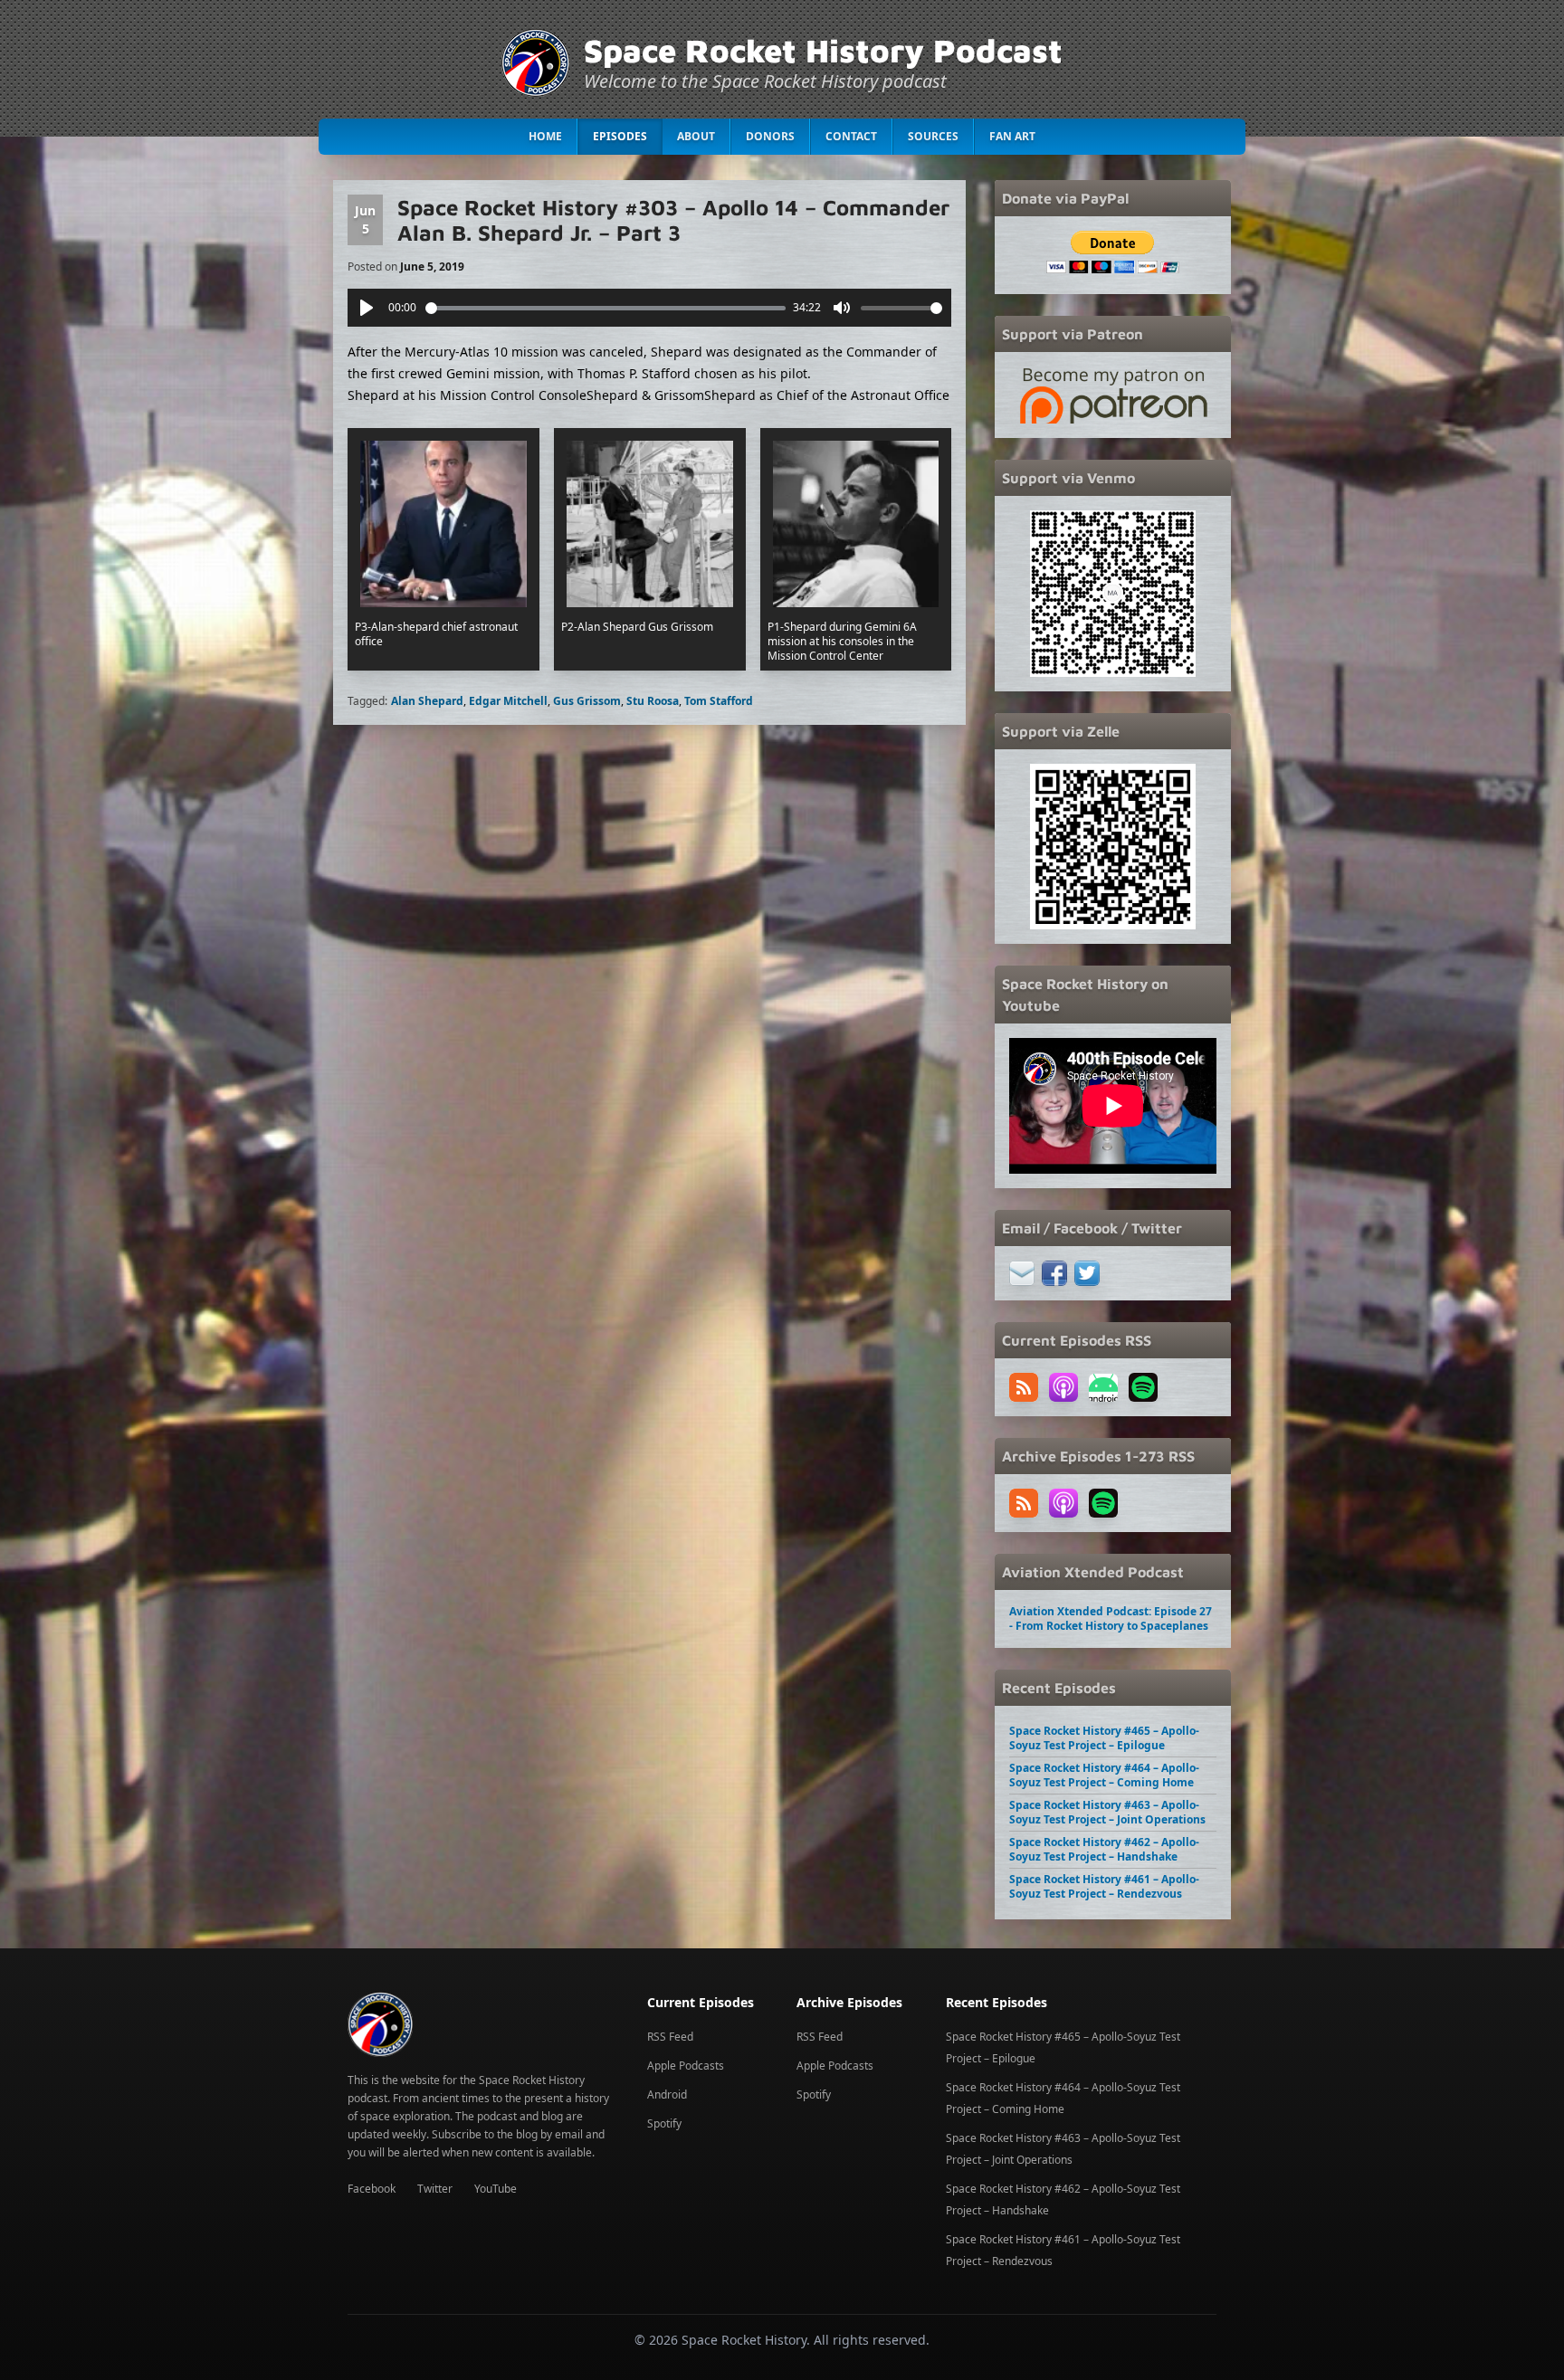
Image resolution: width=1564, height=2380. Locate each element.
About (696, 136)
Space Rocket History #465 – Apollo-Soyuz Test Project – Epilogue (1104, 1738)
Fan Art (1012, 136)
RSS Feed (670, 2037)
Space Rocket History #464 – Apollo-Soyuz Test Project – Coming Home (1104, 1775)
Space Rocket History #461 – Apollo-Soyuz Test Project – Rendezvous (1104, 1886)
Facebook (372, 2189)
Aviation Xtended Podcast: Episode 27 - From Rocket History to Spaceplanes (1111, 1618)
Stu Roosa (653, 701)
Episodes (620, 136)
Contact (851, 136)
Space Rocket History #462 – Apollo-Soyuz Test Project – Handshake (1104, 1849)
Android (667, 2094)
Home (545, 136)
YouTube (496, 2189)
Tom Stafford (719, 701)
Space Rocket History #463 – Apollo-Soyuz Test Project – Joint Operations (1107, 1812)
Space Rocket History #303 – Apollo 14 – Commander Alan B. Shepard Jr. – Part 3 (673, 220)
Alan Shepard (427, 701)
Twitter (435, 2189)
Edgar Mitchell (508, 701)
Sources (933, 136)
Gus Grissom (587, 701)
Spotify (664, 2123)
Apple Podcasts (686, 2066)
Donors (770, 136)
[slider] (606, 308)
